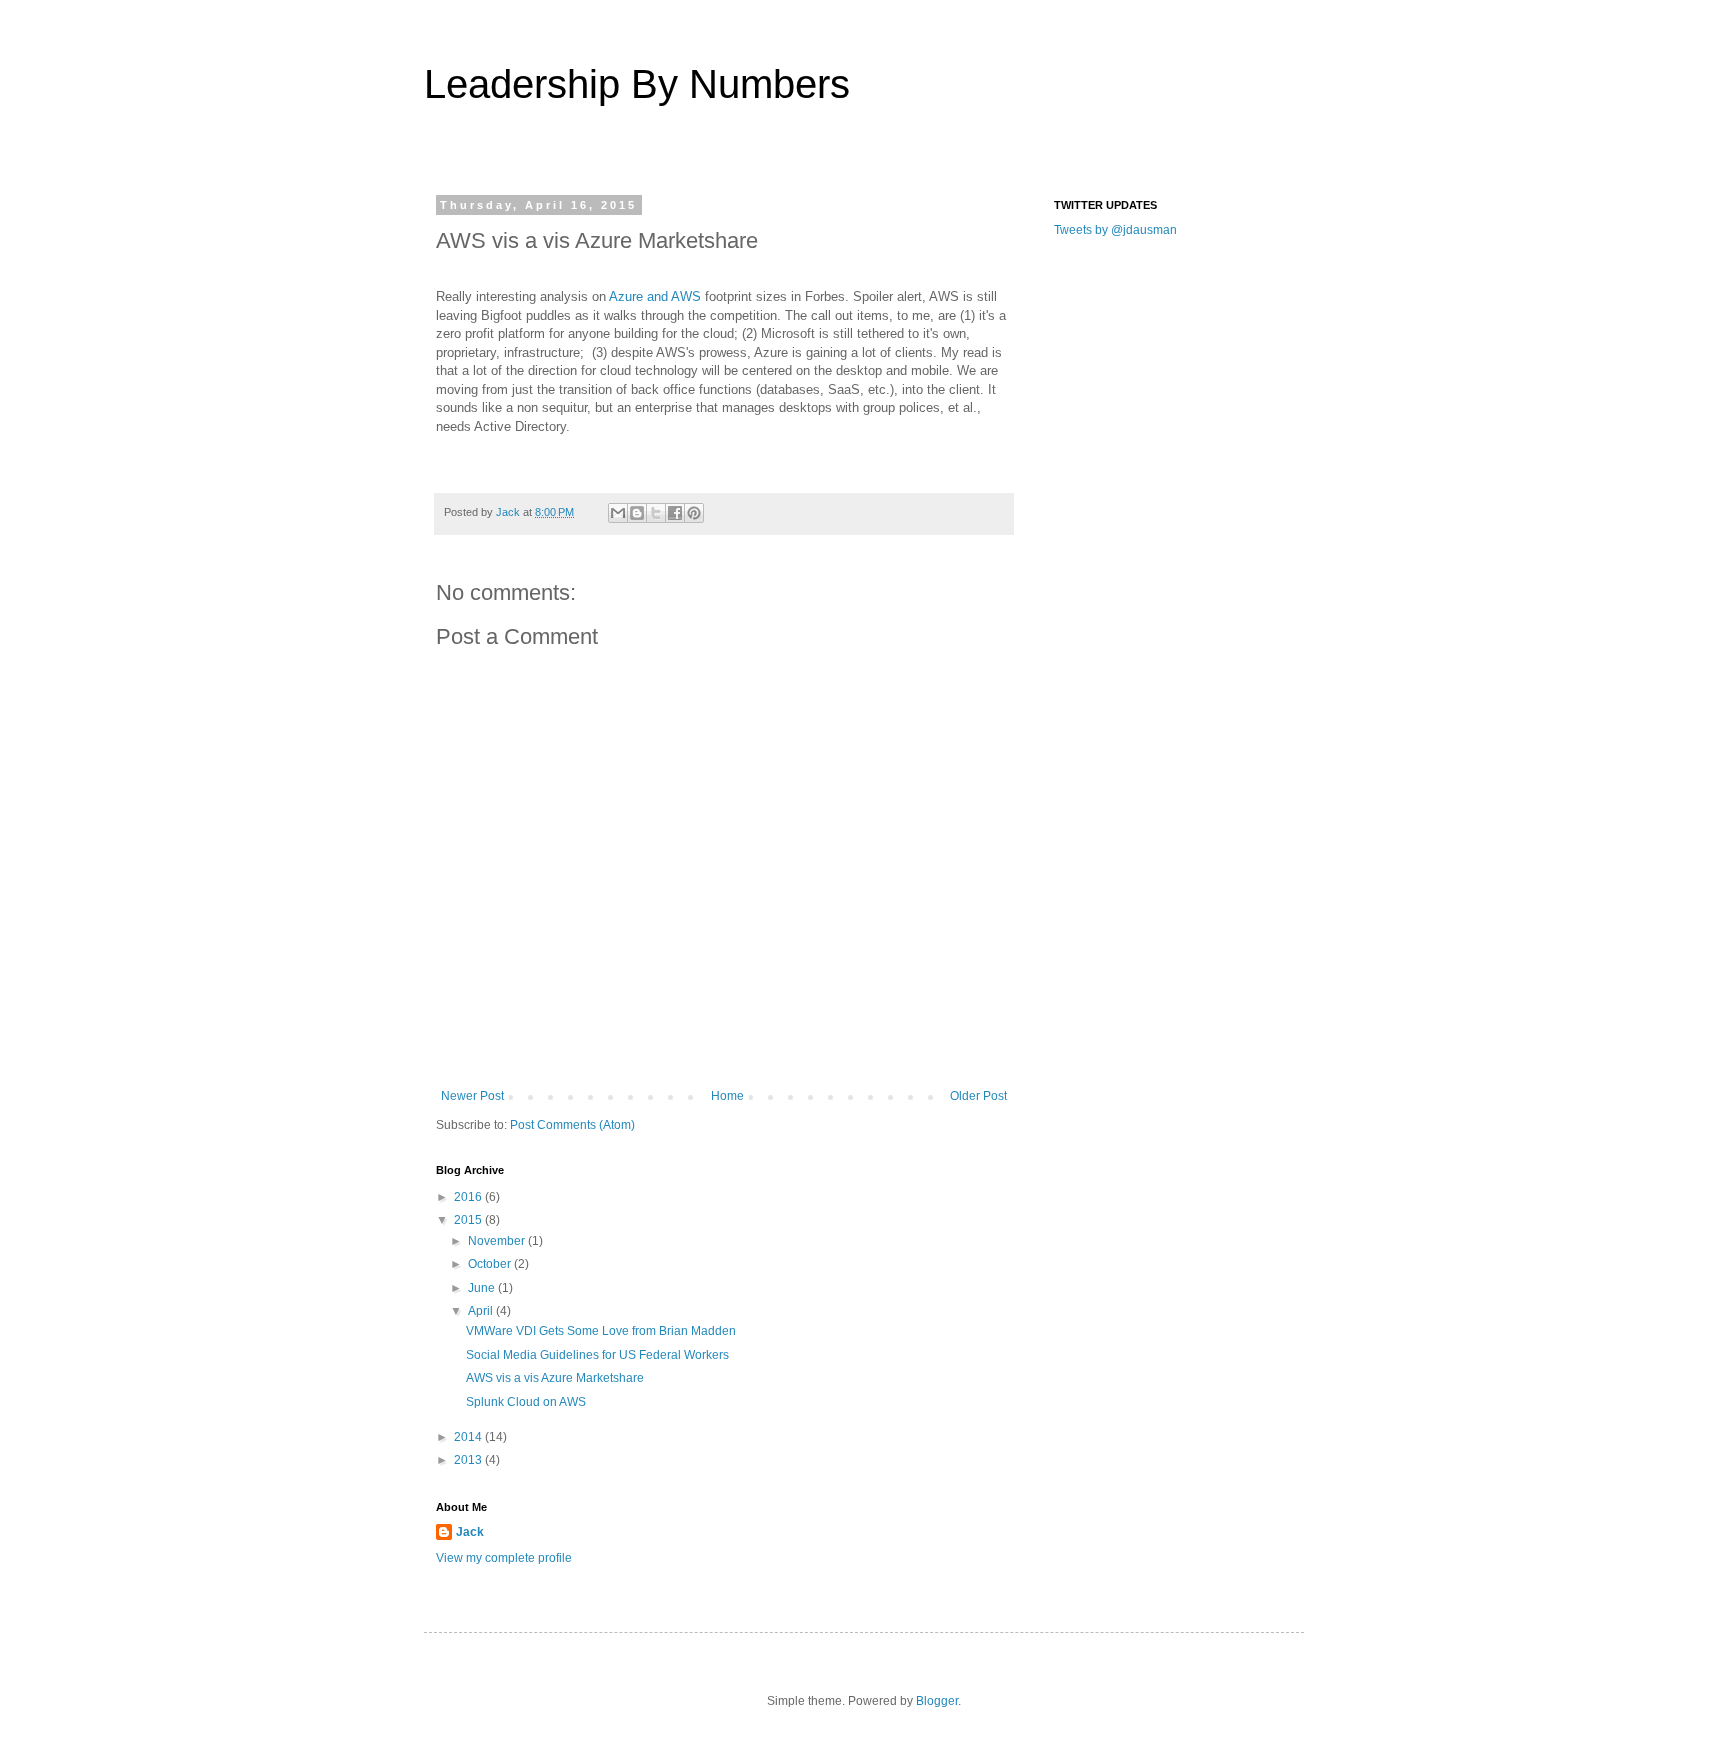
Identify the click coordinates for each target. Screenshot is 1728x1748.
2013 (469, 1460)
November (498, 1241)
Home (727, 1096)
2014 (469, 1437)
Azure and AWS (655, 296)
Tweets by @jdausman (1115, 230)
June (483, 1288)
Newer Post (472, 1096)
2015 (469, 1220)
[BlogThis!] (637, 513)
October (491, 1264)
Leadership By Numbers (637, 84)
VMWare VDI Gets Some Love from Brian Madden (601, 1331)
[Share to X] (656, 513)
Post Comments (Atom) (572, 1125)
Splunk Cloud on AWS (526, 1402)
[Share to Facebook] (675, 513)
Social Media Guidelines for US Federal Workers (597, 1355)
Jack (470, 1532)
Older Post (978, 1096)
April (482, 1311)
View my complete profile (504, 1558)
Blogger (937, 1701)
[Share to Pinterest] (694, 513)
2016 (469, 1197)
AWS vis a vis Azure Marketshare (555, 1378)
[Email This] (618, 513)
